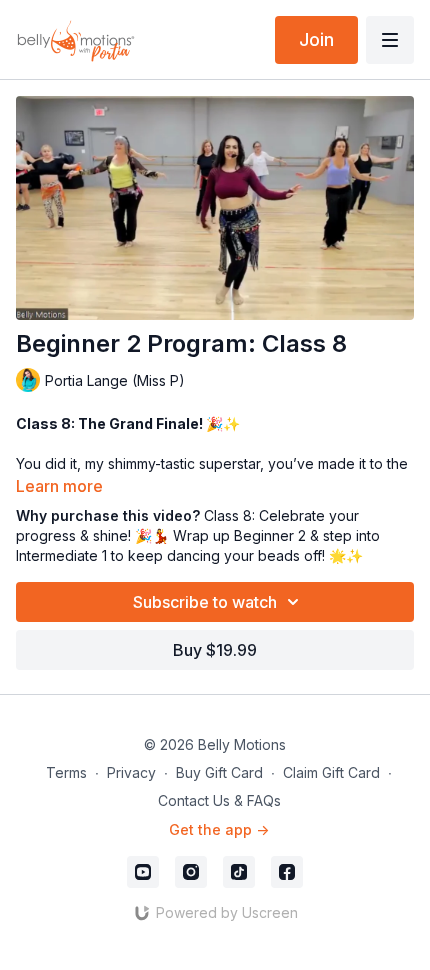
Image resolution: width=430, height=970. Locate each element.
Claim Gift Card (331, 772)
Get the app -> (219, 829)
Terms (66, 772)
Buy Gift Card (219, 772)
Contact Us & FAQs (219, 800)
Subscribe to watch (205, 602)
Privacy (131, 772)
